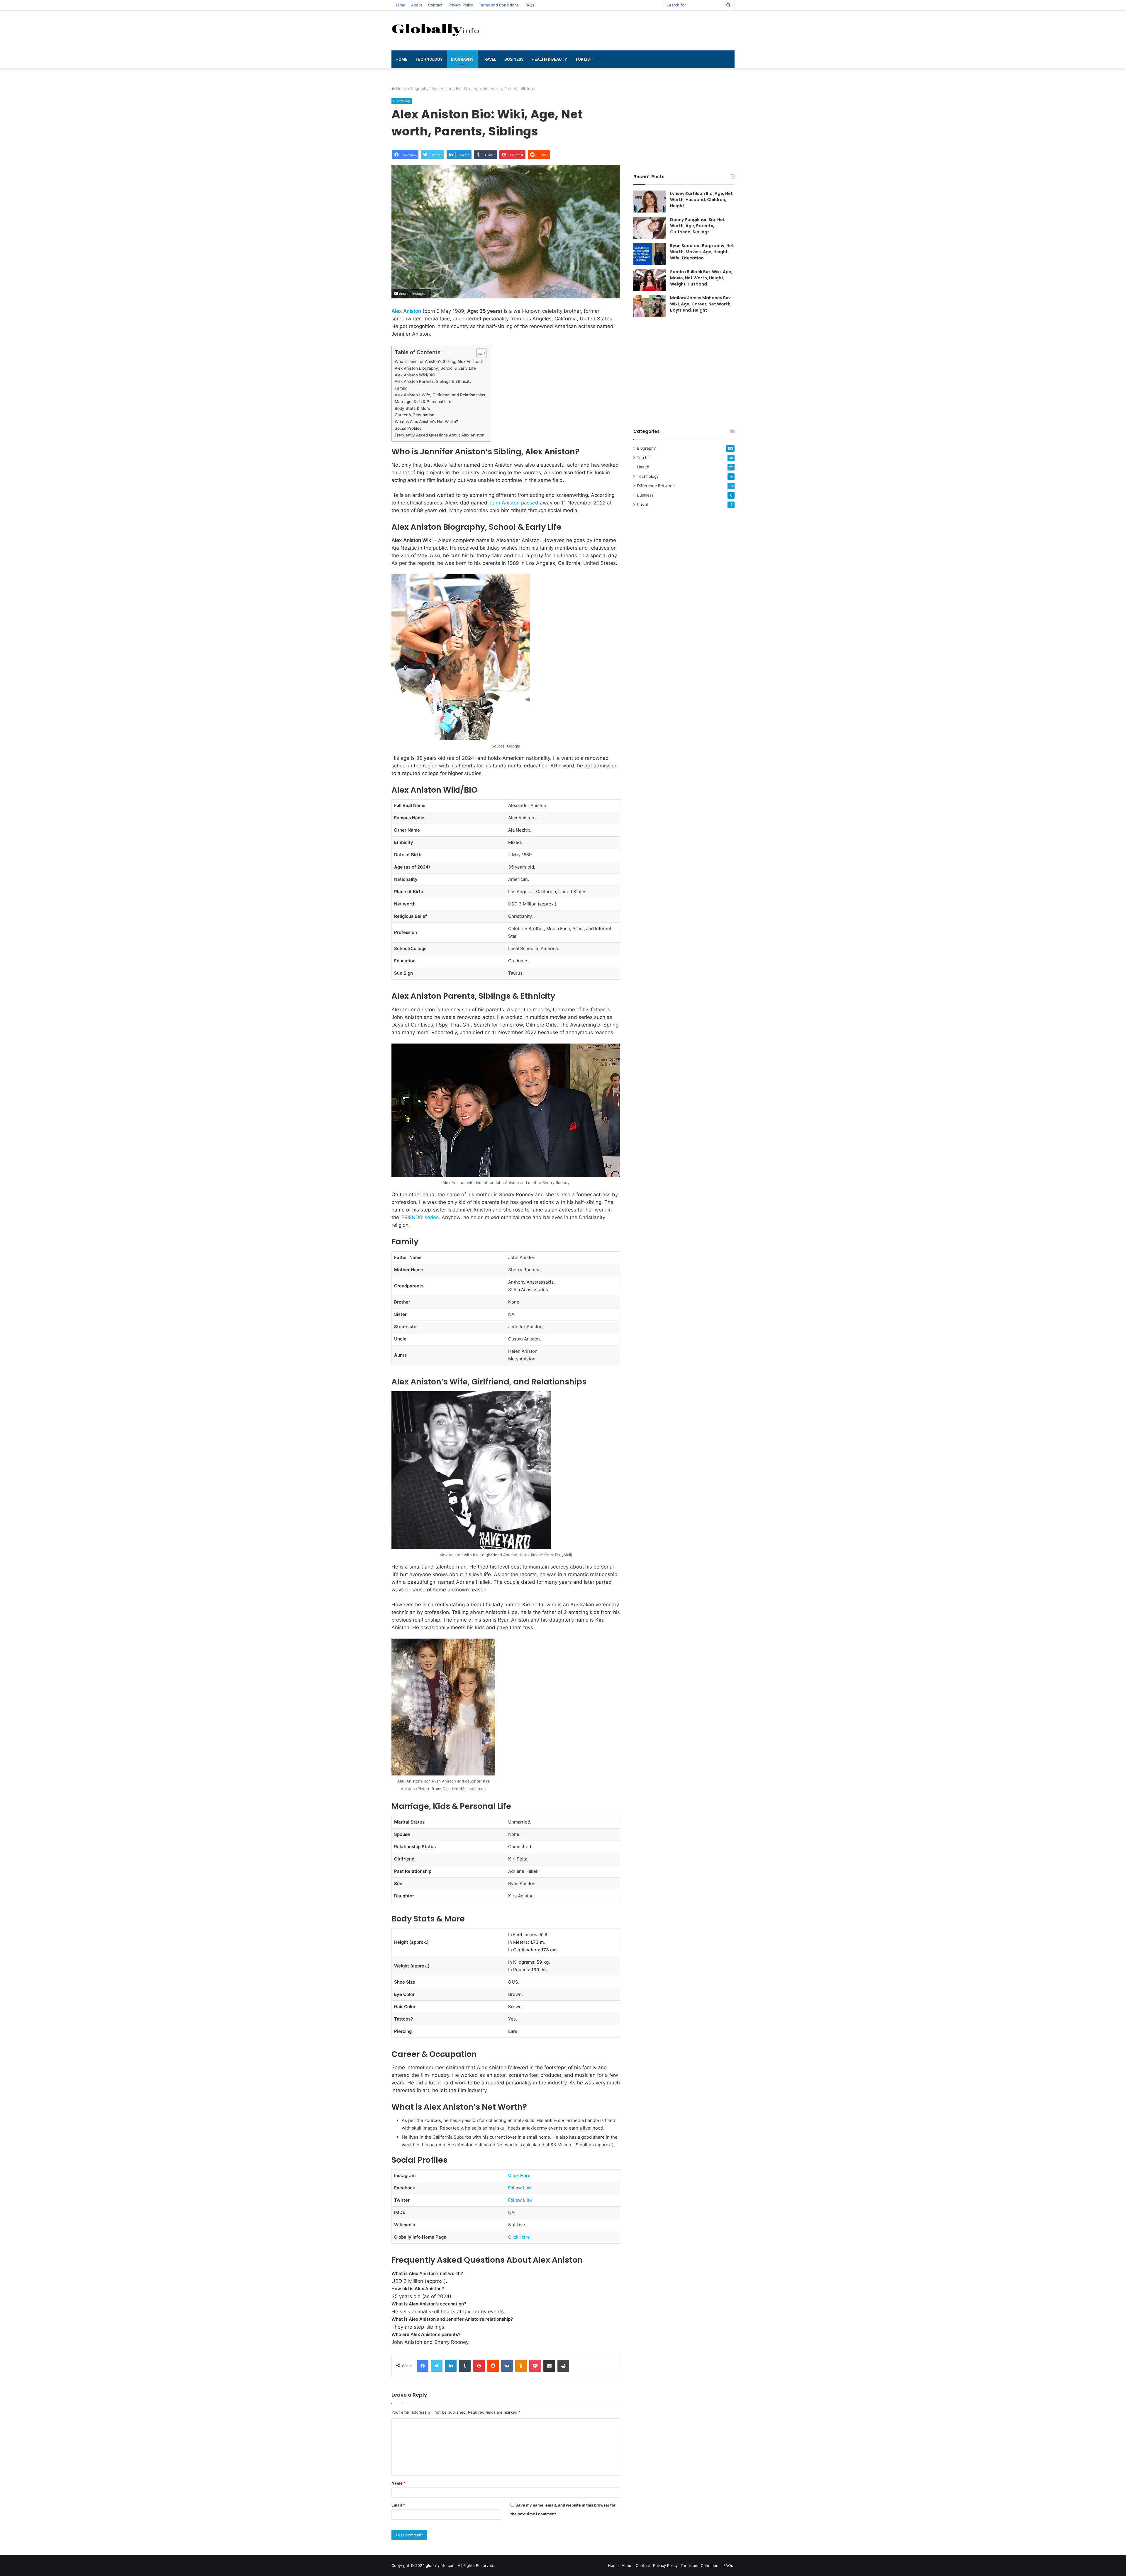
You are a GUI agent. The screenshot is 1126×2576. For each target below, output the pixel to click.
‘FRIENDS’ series (420, 1217)
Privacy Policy (461, 5)
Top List (584, 59)
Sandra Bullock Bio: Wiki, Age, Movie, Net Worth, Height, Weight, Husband (701, 278)
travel (489, 59)
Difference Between (656, 486)
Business (514, 59)
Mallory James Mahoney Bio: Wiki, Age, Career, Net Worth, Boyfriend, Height (701, 304)
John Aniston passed (514, 503)
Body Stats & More (412, 408)
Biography (462, 59)
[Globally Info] (435, 29)
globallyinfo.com (441, 2565)
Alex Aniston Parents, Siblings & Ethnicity (433, 381)
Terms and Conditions (499, 5)
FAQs (529, 5)
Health (643, 467)
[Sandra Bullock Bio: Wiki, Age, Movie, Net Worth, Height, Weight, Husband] (650, 280)
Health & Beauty (549, 59)
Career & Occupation (414, 415)
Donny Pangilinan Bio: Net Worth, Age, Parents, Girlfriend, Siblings (697, 226)
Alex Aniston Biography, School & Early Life (435, 368)
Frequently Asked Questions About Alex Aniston (440, 435)
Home (400, 5)
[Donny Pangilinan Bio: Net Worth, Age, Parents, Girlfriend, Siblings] (650, 228)
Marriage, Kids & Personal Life (423, 402)
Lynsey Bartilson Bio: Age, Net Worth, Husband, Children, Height (701, 200)
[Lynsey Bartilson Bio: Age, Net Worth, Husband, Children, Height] (650, 202)
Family (401, 388)
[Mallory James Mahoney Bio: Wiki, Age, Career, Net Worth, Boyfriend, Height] (650, 306)
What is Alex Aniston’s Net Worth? (426, 422)
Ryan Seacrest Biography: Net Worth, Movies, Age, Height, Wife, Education (702, 252)
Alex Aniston (406, 311)
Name (398, 2483)
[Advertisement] (622, 30)
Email (398, 2505)
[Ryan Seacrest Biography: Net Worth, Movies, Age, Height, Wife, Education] (650, 254)
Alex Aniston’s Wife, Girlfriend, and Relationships (440, 395)
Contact (435, 5)
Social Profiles (408, 428)
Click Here (519, 2175)
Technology (429, 59)
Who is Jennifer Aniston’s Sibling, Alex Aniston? (439, 361)
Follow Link (520, 2188)
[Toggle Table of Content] (478, 353)
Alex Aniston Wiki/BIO (415, 375)
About (417, 5)
